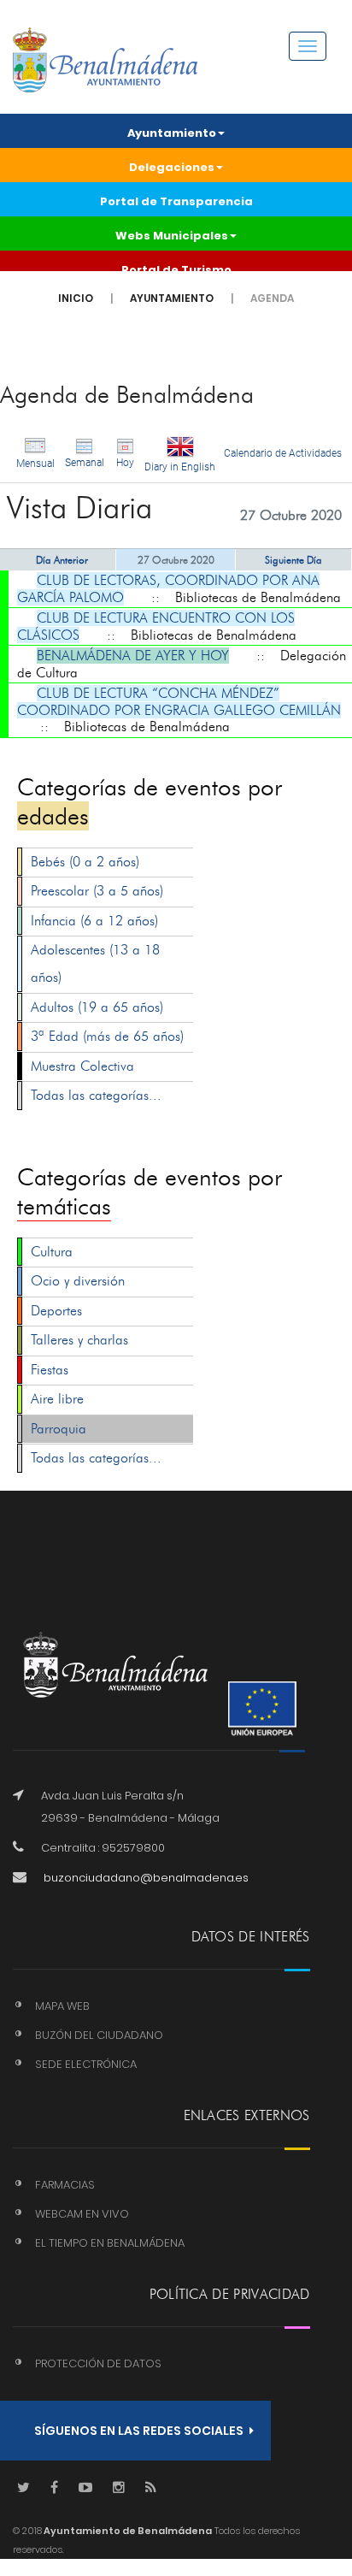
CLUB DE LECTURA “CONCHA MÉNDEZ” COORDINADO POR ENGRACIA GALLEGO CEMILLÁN (179, 702)
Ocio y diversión (78, 1281)
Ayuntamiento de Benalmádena (127, 2531)
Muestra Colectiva (82, 1066)
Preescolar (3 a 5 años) (97, 891)
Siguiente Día (293, 560)
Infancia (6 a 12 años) (94, 921)
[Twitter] (23, 2488)
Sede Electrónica (86, 2064)
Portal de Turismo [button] (176, 270)
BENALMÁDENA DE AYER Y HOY (133, 656)
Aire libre (57, 1399)
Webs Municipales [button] (172, 236)
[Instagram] (119, 2488)
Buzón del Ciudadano (99, 2035)
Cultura (52, 1252)
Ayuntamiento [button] (172, 133)
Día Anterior (62, 560)
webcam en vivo (82, 2214)
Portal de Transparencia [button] (176, 201)
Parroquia (59, 1429)
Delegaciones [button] (172, 167)
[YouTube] (85, 2488)
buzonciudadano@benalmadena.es (146, 1878)
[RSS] (151, 2488)
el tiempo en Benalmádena (110, 2243)
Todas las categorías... (96, 1095)
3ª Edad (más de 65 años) (107, 1036)
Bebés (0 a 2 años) (85, 862)
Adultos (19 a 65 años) (97, 1007)
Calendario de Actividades (283, 453)
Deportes (56, 1311)
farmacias (65, 2185)
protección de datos (98, 2363)
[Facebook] (54, 2488)
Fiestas (50, 1370)
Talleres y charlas (79, 1340)
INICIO (76, 298)
